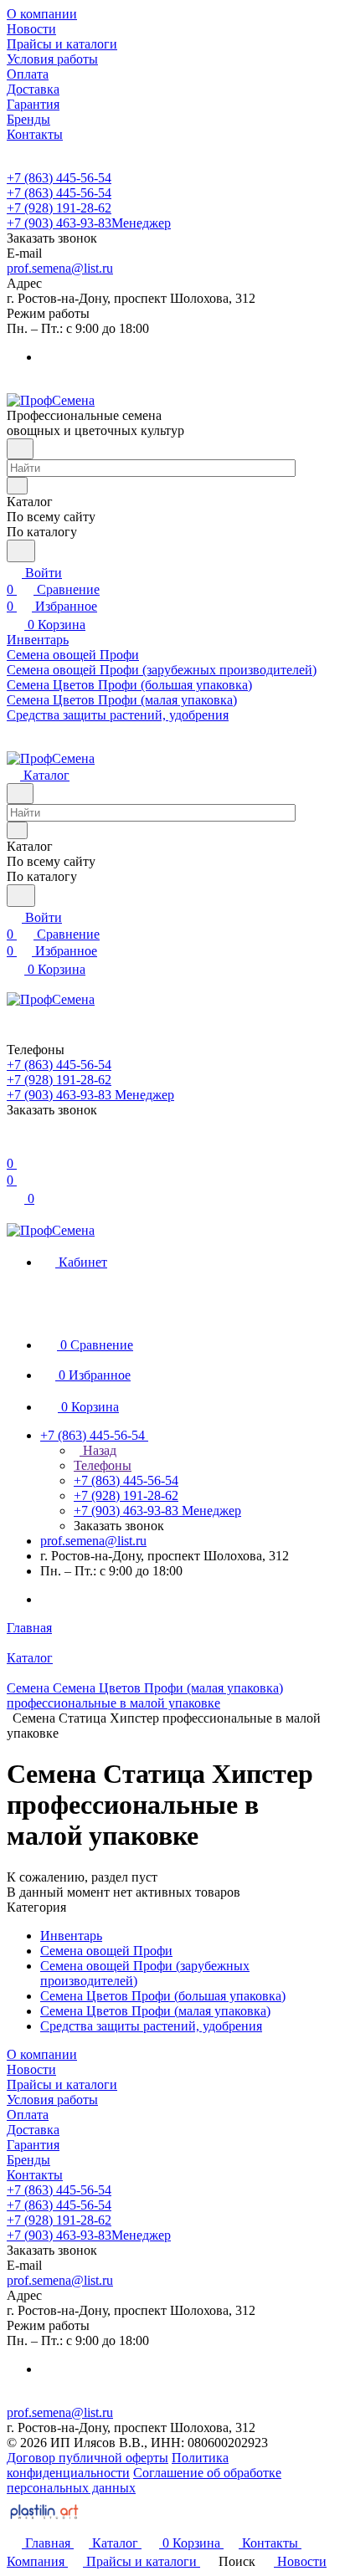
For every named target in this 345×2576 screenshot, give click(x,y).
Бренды (28, 2160)
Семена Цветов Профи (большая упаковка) (163, 1996)
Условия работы (52, 2100)
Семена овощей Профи (106, 1951)
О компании (42, 2054)
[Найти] (21, 551)
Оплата (28, 2115)
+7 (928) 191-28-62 (59, 208)
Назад (98, 1450)
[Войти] (14, 1147)
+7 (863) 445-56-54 (59, 178)
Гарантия (33, 2145)
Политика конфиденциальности (118, 2465)
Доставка (33, 2130)
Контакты (35, 2175)
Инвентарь (71, 1936)
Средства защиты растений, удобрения (151, 2026)
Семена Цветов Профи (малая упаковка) (155, 2011)
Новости (31, 2069)
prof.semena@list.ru (60, 268)
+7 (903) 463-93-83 (89, 223)
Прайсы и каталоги (62, 2084)
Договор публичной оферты (88, 2458)
